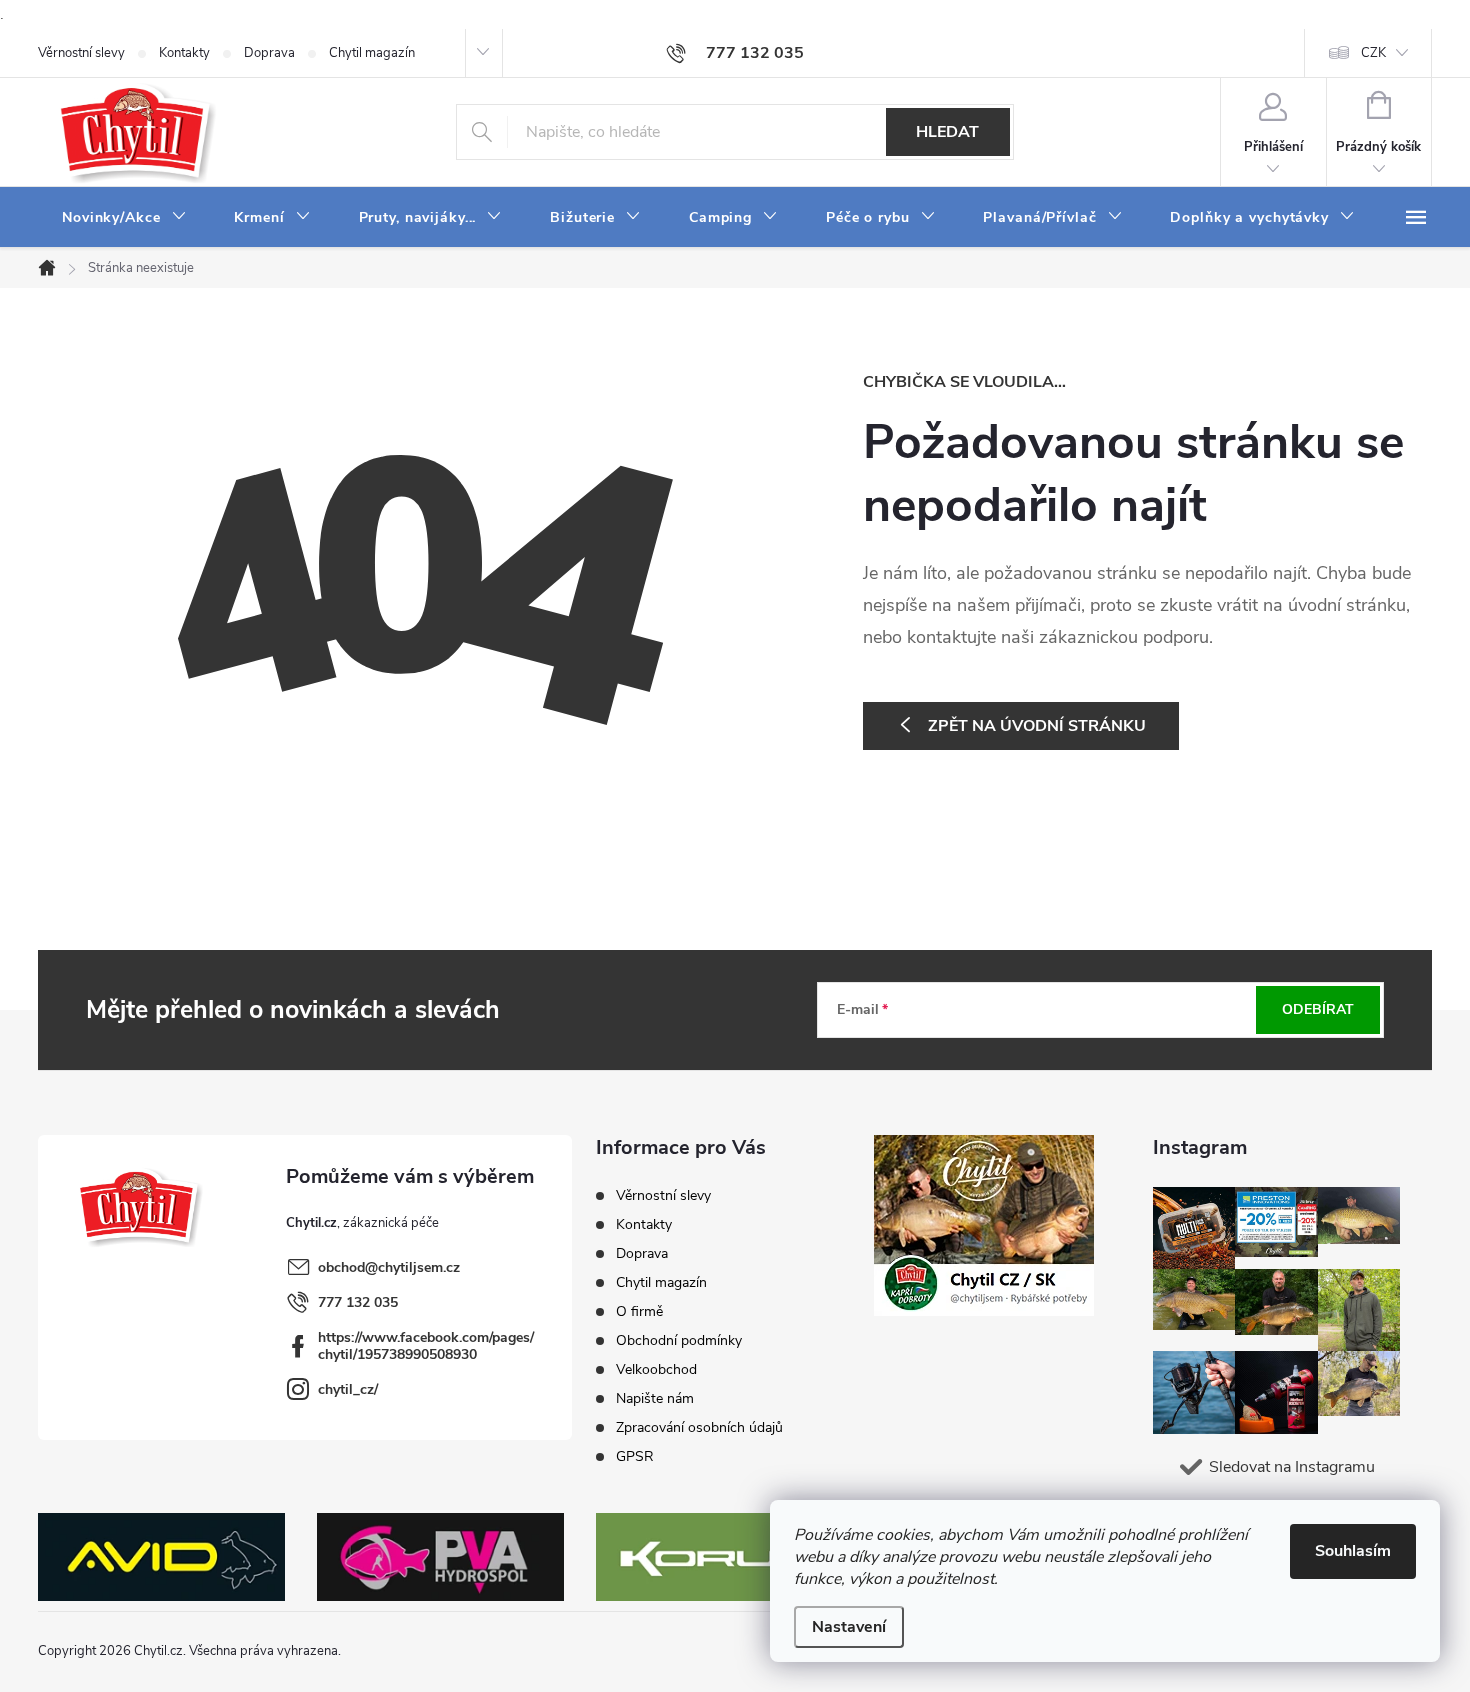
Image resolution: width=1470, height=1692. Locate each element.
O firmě (639, 1311)
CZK (1373, 53)
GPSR (635, 1456)
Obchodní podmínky (679, 1340)
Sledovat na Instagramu (1292, 1467)
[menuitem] (124, 218)
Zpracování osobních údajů (699, 1427)
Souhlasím (1353, 1551)
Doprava (269, 53)
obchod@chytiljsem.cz (389, 1267)
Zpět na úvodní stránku (1037, 726)
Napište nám (655, 1398)
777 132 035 (358, 1302)
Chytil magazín (372, 53)
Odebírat (1318, 1009)
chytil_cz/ (348, 1389)
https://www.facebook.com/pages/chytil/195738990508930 (426, 1346)
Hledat (947, 132)
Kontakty (184, 53)
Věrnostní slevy (81, 53)
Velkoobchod (656, 1369)
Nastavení (849, 1627)
